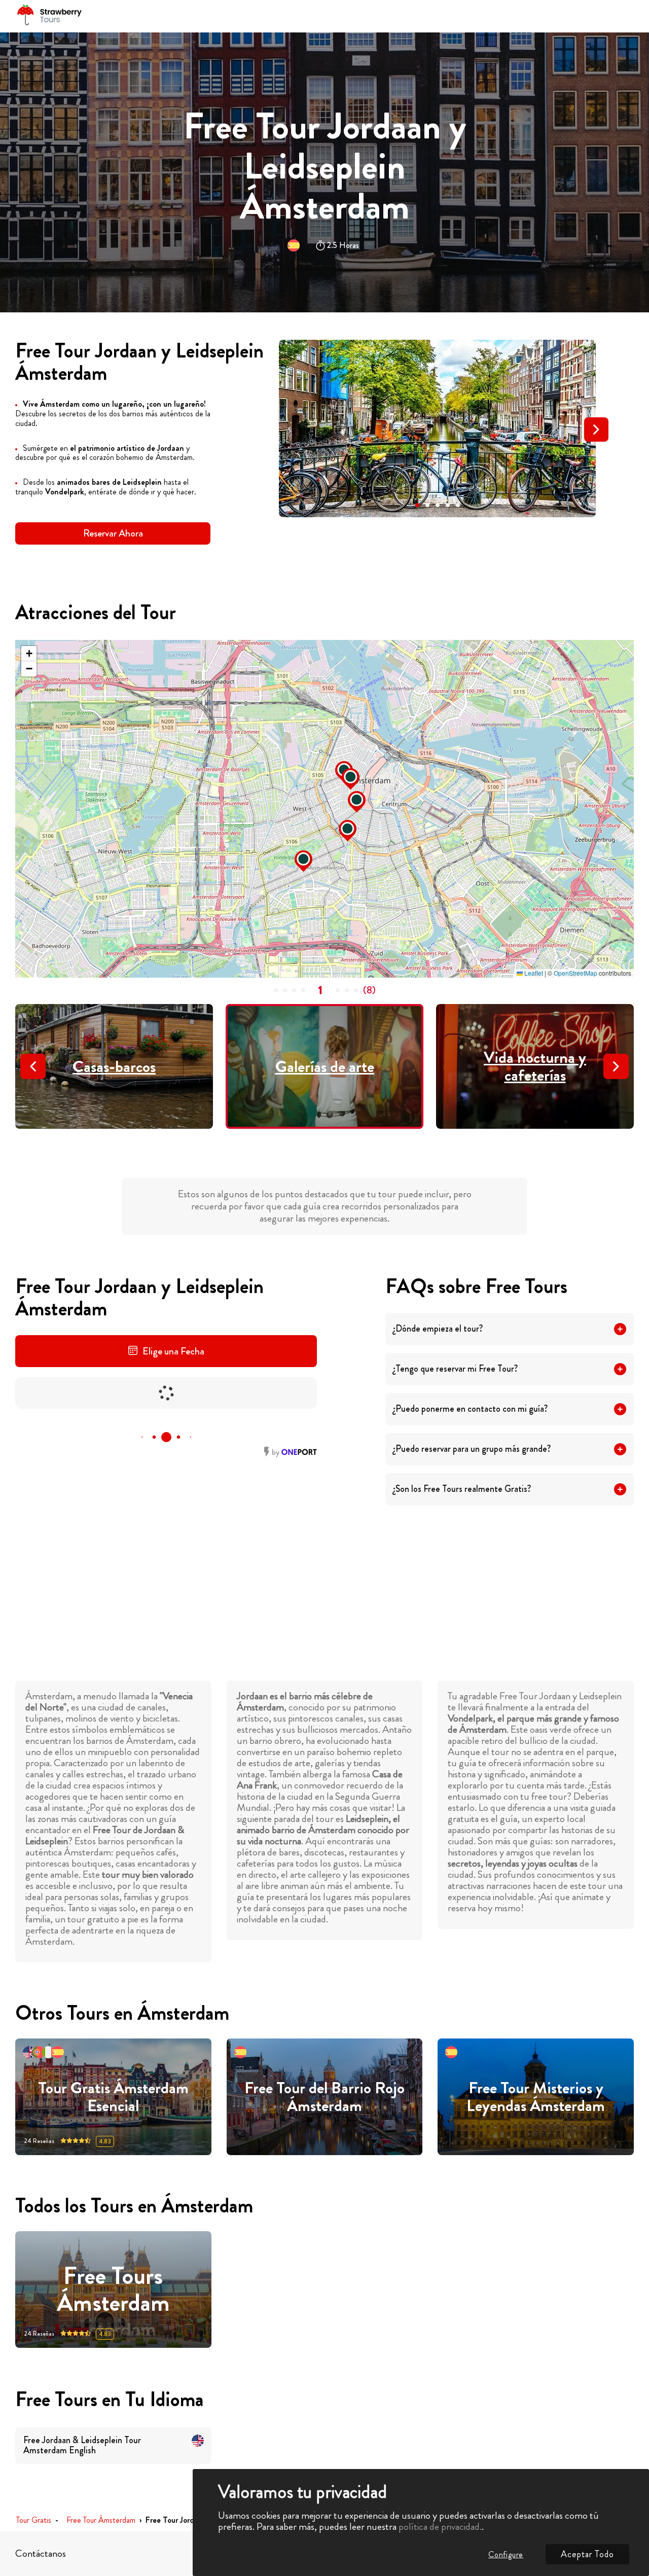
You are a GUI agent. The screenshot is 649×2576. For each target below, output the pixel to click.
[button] (417, 505)
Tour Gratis (34, 2520)
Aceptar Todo (587, 2554)
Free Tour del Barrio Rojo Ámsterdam (324, 2097)
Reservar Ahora (113, 533)
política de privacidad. (440, 2527)
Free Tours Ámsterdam (113, 2289)
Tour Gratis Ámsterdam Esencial (113, 2097)
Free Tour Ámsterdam (101, 2520)
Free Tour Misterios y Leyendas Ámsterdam (536, 2097)
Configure (506, 2554)
